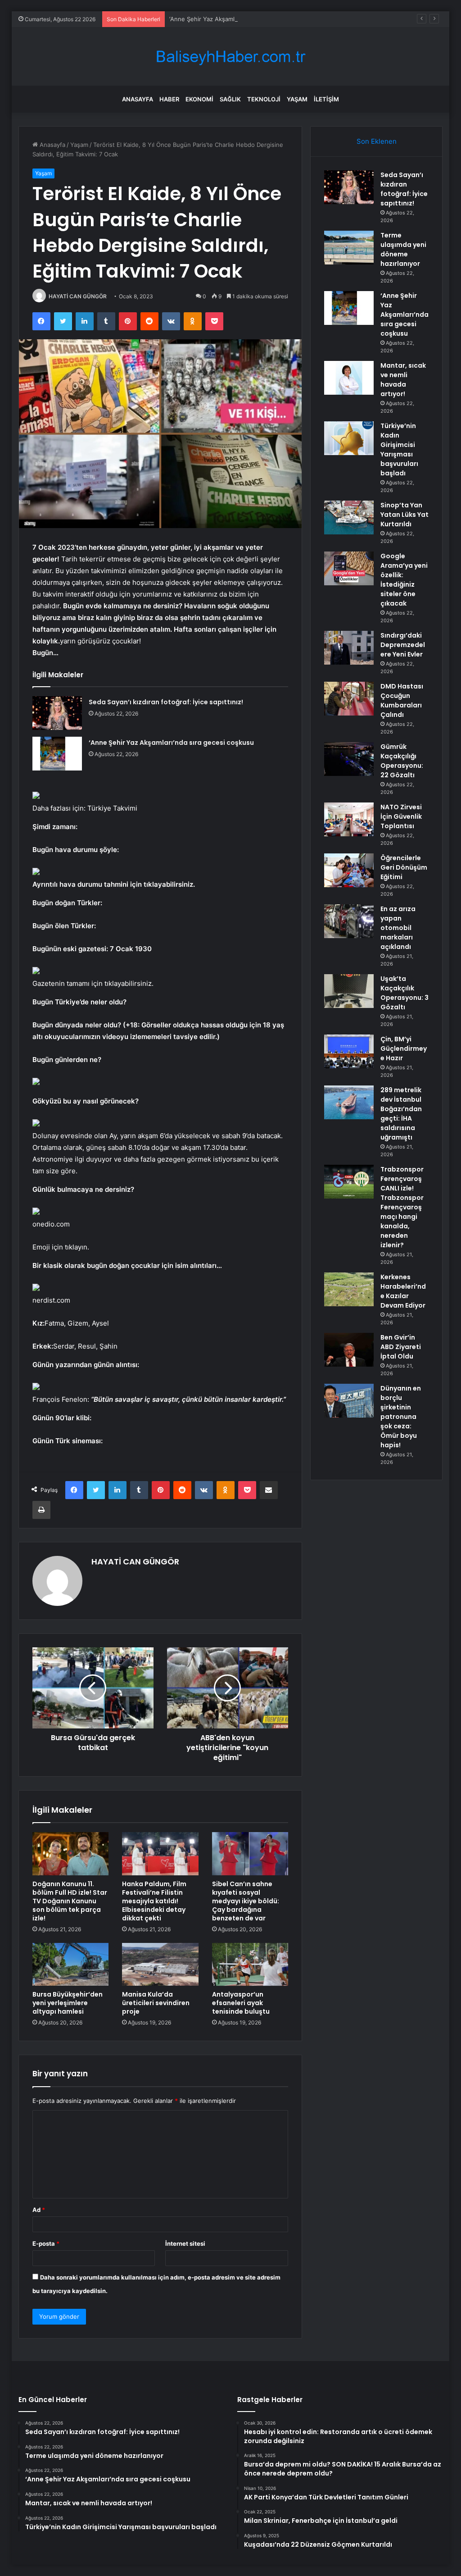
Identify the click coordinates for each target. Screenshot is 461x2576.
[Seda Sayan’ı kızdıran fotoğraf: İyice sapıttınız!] (57, 713)
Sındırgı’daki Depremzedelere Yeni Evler (403, 645)
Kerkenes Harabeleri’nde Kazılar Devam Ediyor (403, 1291)
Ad (39, 2210)
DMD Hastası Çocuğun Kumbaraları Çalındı (402, 700)
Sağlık (230, 99)
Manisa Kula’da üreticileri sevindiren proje (156, 2003)
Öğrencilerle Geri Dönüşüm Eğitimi (404, 867)
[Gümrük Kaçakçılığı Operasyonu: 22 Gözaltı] (349, 759)
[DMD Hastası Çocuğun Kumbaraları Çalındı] (349, 699)
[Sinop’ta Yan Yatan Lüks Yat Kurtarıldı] (349, 517)
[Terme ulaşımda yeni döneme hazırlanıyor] (349, 248)
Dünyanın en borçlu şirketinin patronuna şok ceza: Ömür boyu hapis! (401, 1417)
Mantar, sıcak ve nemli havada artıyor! (403, 380)
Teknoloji (264, 99)
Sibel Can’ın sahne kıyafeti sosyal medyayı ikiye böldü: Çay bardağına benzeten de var (246, 1901)
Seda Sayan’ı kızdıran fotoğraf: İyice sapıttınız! (166, 702)
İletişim (326, 99)
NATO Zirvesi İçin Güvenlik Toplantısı (401, 816)
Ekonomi (199, 99)
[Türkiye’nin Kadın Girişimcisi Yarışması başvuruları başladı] (349, 438)
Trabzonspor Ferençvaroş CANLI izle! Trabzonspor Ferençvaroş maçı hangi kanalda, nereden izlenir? (402, 1207)
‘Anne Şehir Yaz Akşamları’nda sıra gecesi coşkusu (240, 19)
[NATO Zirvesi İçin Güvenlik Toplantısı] (349, 819)
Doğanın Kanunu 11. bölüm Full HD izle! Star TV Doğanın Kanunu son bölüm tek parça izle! (70, 1901)
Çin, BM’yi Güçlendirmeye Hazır (404, 1049)
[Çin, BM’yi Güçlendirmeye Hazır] (349, 1051)
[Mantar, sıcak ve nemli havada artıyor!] (349, 378)
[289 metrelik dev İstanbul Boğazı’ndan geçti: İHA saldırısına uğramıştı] (349, 1102)
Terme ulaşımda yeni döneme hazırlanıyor (403, 249)
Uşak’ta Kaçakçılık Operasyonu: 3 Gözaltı (405, 993)
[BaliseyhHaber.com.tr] (230, 57)
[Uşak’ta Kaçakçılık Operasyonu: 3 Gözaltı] (349, 991)
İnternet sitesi (185, 2243)
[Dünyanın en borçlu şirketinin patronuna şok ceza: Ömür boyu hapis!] (349, 1401)
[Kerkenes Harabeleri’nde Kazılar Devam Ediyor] (349, 1289)
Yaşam (297, 99)
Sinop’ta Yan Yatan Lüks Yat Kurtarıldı (405, 515)
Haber (169, 99)
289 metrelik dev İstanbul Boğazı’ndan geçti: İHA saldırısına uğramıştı (401, 1114)
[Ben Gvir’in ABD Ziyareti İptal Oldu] (349, 1350)
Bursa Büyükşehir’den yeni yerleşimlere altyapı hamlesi (68, 2003)
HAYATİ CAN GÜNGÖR (78, 296)
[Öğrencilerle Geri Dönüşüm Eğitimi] (349, 870)
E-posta (46, 2243)
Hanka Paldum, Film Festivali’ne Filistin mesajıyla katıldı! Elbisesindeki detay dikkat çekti (154, 1901)
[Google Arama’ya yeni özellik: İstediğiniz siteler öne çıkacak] (349, 568)
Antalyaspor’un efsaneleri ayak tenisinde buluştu (241, 2003)
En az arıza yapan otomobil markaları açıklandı (398, 928)
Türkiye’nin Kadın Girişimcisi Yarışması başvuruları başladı (399, 449)
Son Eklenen (377, 141)
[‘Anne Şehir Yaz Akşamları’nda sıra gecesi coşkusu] (57, 754)
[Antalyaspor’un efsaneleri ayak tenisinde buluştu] (250, 1965)
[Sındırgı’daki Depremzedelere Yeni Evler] (349, 648)
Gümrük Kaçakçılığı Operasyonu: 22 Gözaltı (402, 761)
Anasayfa (138, 99)
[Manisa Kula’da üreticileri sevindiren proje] (160, 1965)
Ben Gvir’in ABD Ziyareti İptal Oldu (401, 1347)
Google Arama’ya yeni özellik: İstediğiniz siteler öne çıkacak (404, 580)
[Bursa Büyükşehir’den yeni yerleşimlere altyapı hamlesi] (71, 1965)
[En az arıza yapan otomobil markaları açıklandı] (349, 921)
